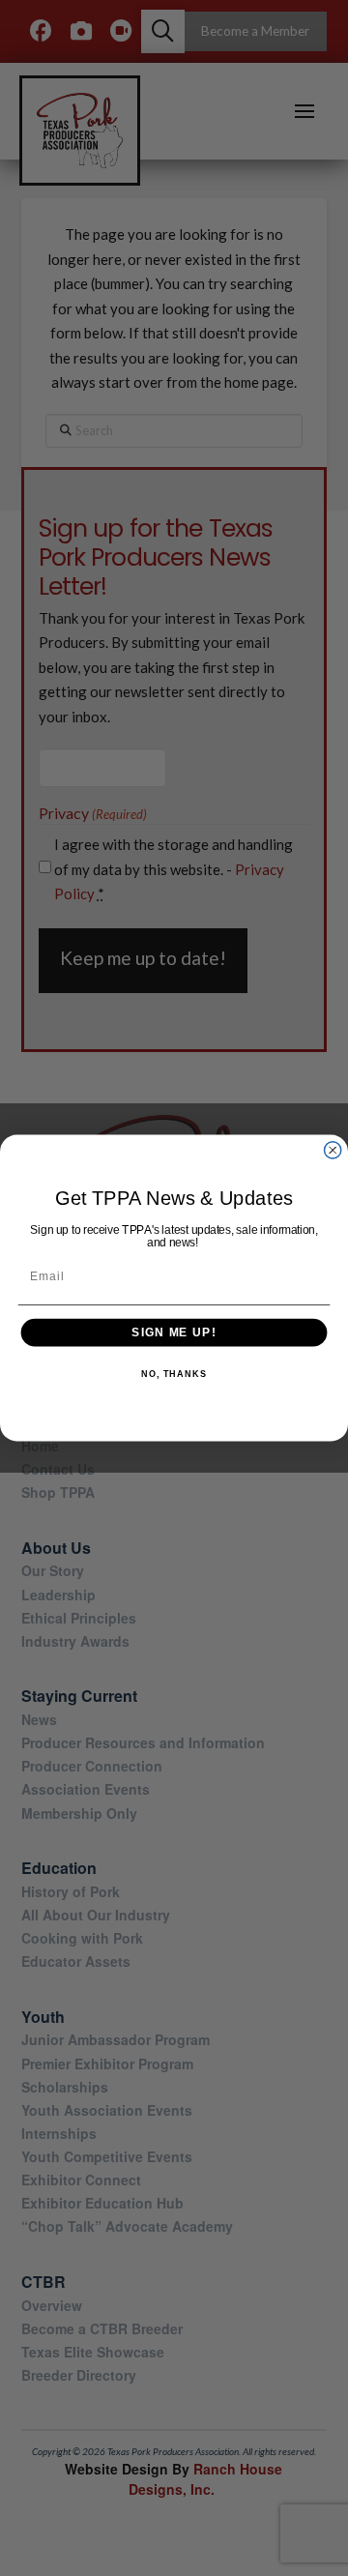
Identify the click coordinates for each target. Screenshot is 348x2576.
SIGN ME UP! (174, 1332)
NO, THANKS (174, 1375)
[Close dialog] (333, 1150)
